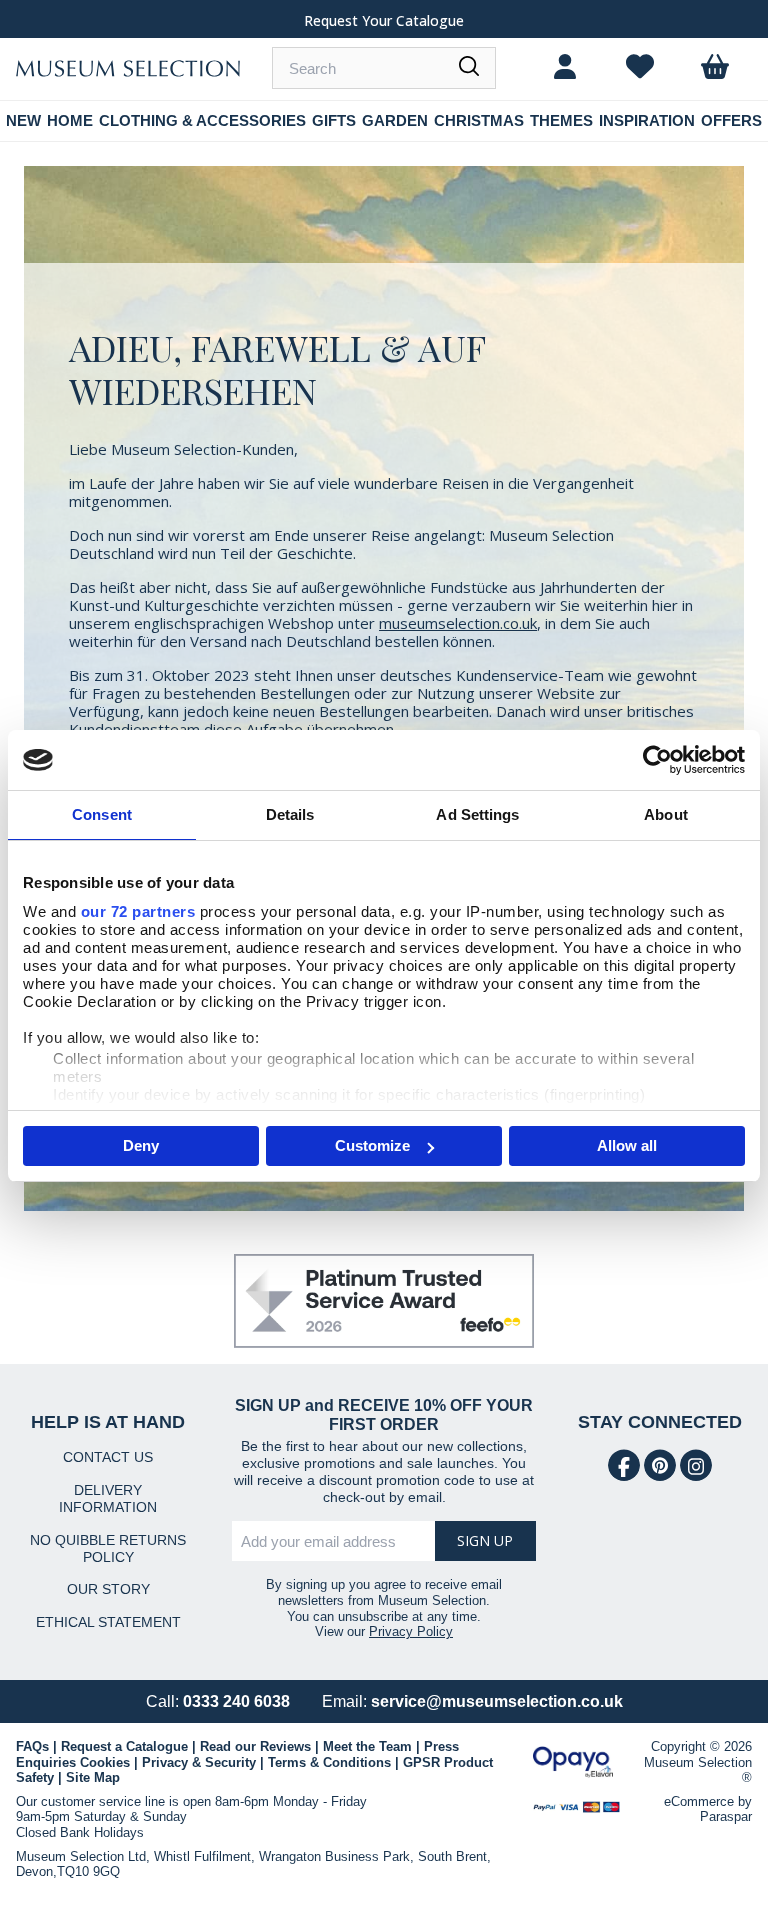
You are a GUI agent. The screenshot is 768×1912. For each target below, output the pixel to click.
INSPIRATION (647, 120)
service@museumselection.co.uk (497, 1701)
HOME (70, 120)
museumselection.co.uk (458, 623)
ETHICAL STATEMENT (108, 1622)
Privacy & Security (199, 1762)
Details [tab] (290, 814)
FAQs (32, 1746)
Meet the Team (367, 1746)
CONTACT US (108, 1457)
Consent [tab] (102, 814)
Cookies (105, 1762)
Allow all (627, 1145)
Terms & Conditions (329, 1762)
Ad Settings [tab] (477, 814)
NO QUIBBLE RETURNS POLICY (108, 1548)
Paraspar (726, 1816)
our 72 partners (138, 911)
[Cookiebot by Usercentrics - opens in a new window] (657, 760)
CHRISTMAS (479, 120)
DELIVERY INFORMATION (108, 1498)
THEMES (561, 120)
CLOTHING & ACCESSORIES (202, 120)
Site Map (93, 1777)
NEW (23, 120)
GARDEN (395, 120)
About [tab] (666, 814)
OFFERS (731, 120)
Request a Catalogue (124, 1746)
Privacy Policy (411, 1631)
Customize (372, 1145)
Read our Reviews (255, 1746)
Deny (141, 1145)
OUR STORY (108, 1589)
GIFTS (334, 120)
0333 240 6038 (236, 1701)
